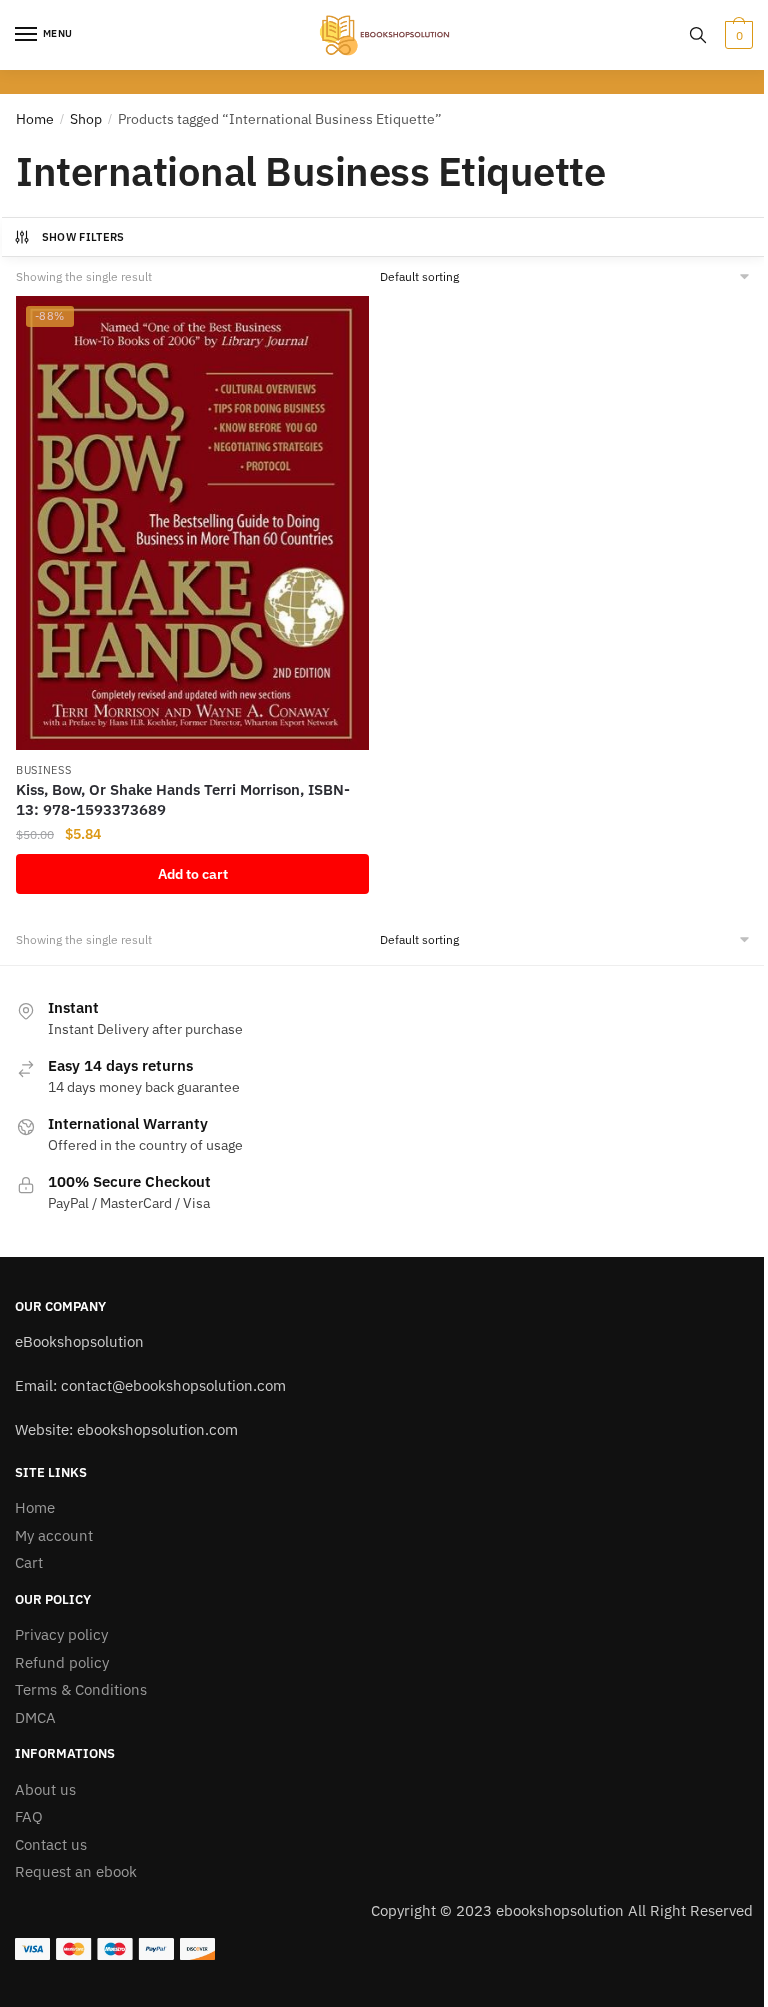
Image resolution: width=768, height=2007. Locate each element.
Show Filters (83, 237)
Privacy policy (61, 1634)
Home (35, 119)
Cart (29, 1562)
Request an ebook (76, 1871)
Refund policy (62, 1662)
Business (44, 770)
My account (54, 1535)
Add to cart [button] (193, 874)
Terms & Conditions (81, 1689)
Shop (86, 119)
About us (45, 1789)
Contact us (51, 1844)
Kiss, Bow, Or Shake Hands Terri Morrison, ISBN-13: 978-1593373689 (183, 799)
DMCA (35, 1717)
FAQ (29, 1816)
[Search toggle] (698, 35)
